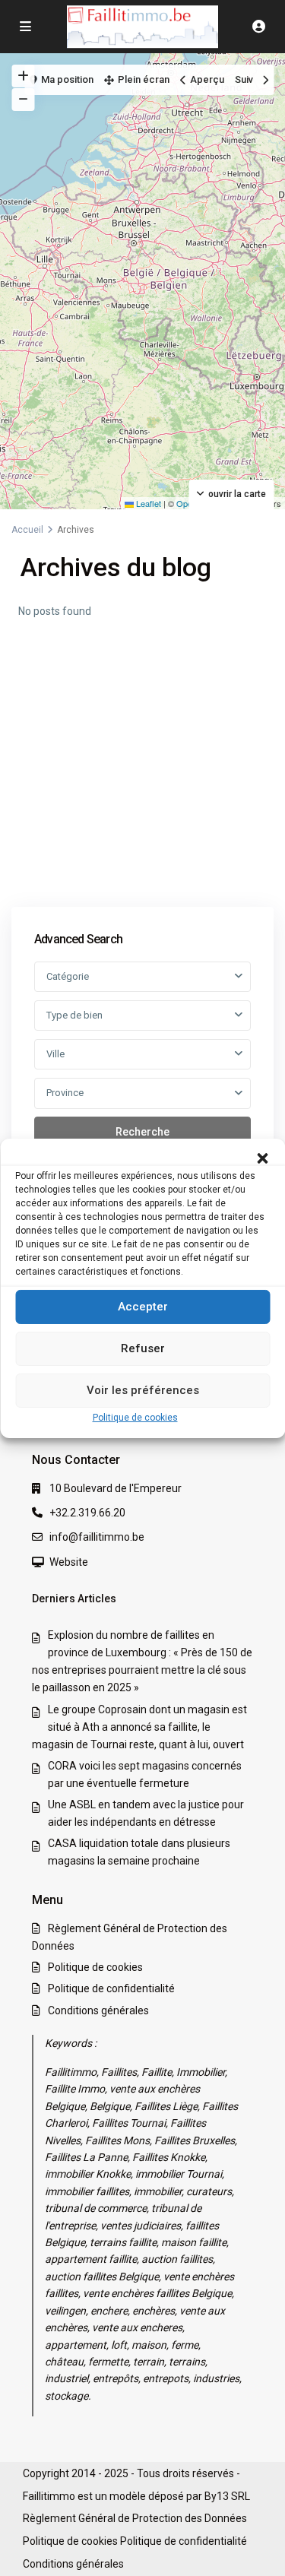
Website (69, 1562)
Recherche (142, 1132)
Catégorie (68, 976)
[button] (262, 1157)
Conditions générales (98, 2010)
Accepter (143, 1307)
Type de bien (74, 1015)
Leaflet (147, 503)
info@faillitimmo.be (97, 1537)
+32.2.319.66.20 (87, 1513)
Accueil (27, 530)
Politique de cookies (135, 1417)
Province (65, 1093)
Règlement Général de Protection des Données (135, 2518)
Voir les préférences (143, 1390)
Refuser (143, 1348)
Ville (55, 1054)
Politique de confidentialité (111, 1988)
